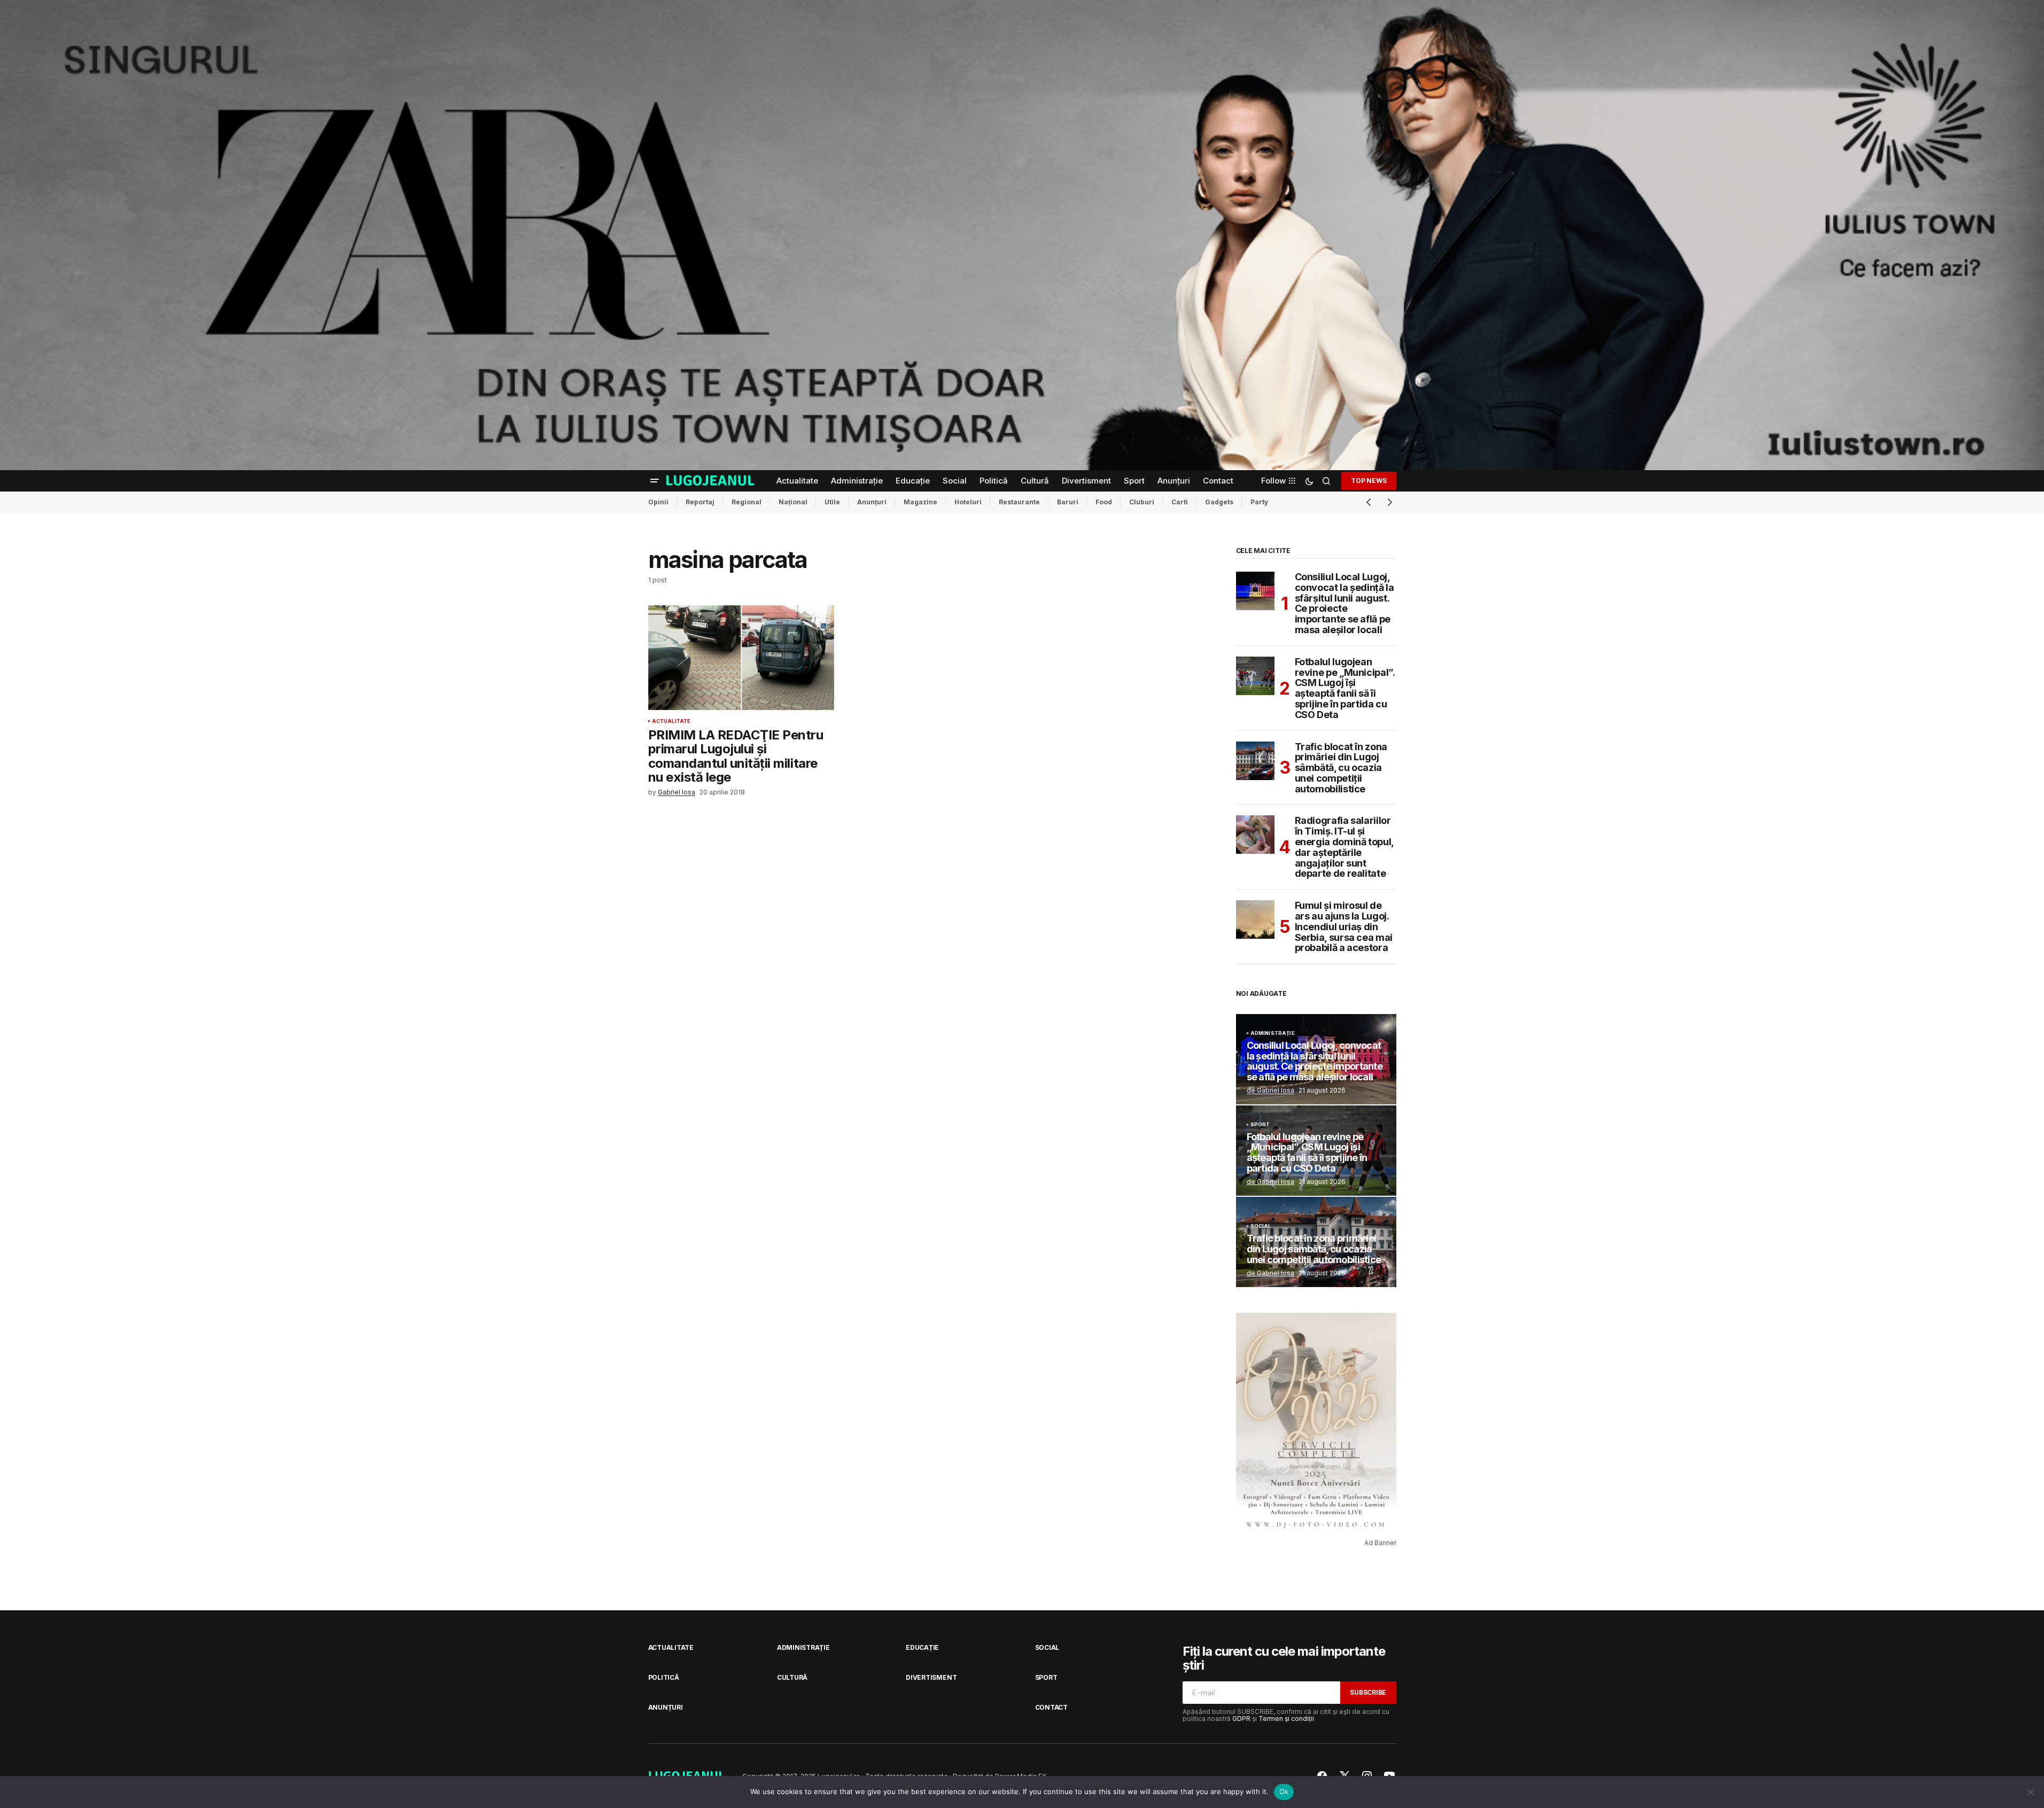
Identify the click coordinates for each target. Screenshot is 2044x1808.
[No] (2031, 1792)
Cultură (792, 1677)
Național (793, 502)
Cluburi (1142, 502)
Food (1104, 502)
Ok (1284, 1791)
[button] (655, 481)
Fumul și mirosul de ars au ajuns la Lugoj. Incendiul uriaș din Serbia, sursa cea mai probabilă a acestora (1344, 927)
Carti (1180, 502)
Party (1259, 502)
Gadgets (1219, 502)
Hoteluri (968, 502)
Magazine (920, 502)
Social (1261, 1226)
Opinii (658, 502)
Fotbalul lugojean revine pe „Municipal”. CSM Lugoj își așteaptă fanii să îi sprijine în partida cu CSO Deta (1345, 688)
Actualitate (671, 721)
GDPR (1241, 1719)
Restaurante (1019, 502)
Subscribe (1368, 1692)
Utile (832, 502)
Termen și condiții (1286, 1719)
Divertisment (931, 1677)
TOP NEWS (1369, 481)
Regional (747, 502)
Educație (922, 1647)
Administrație (1273, 1033)
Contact (1051, 1707)
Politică (664, 1677)
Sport (1260, 1125)
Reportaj (700, 502)
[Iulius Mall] (1022, 235)
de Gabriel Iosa (1270, 1090)
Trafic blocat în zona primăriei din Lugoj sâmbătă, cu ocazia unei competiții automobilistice (1341, 768)
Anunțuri (872, 502)
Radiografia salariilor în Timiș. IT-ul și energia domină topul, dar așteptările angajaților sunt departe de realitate (1344, 847)
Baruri (1068, 502)
